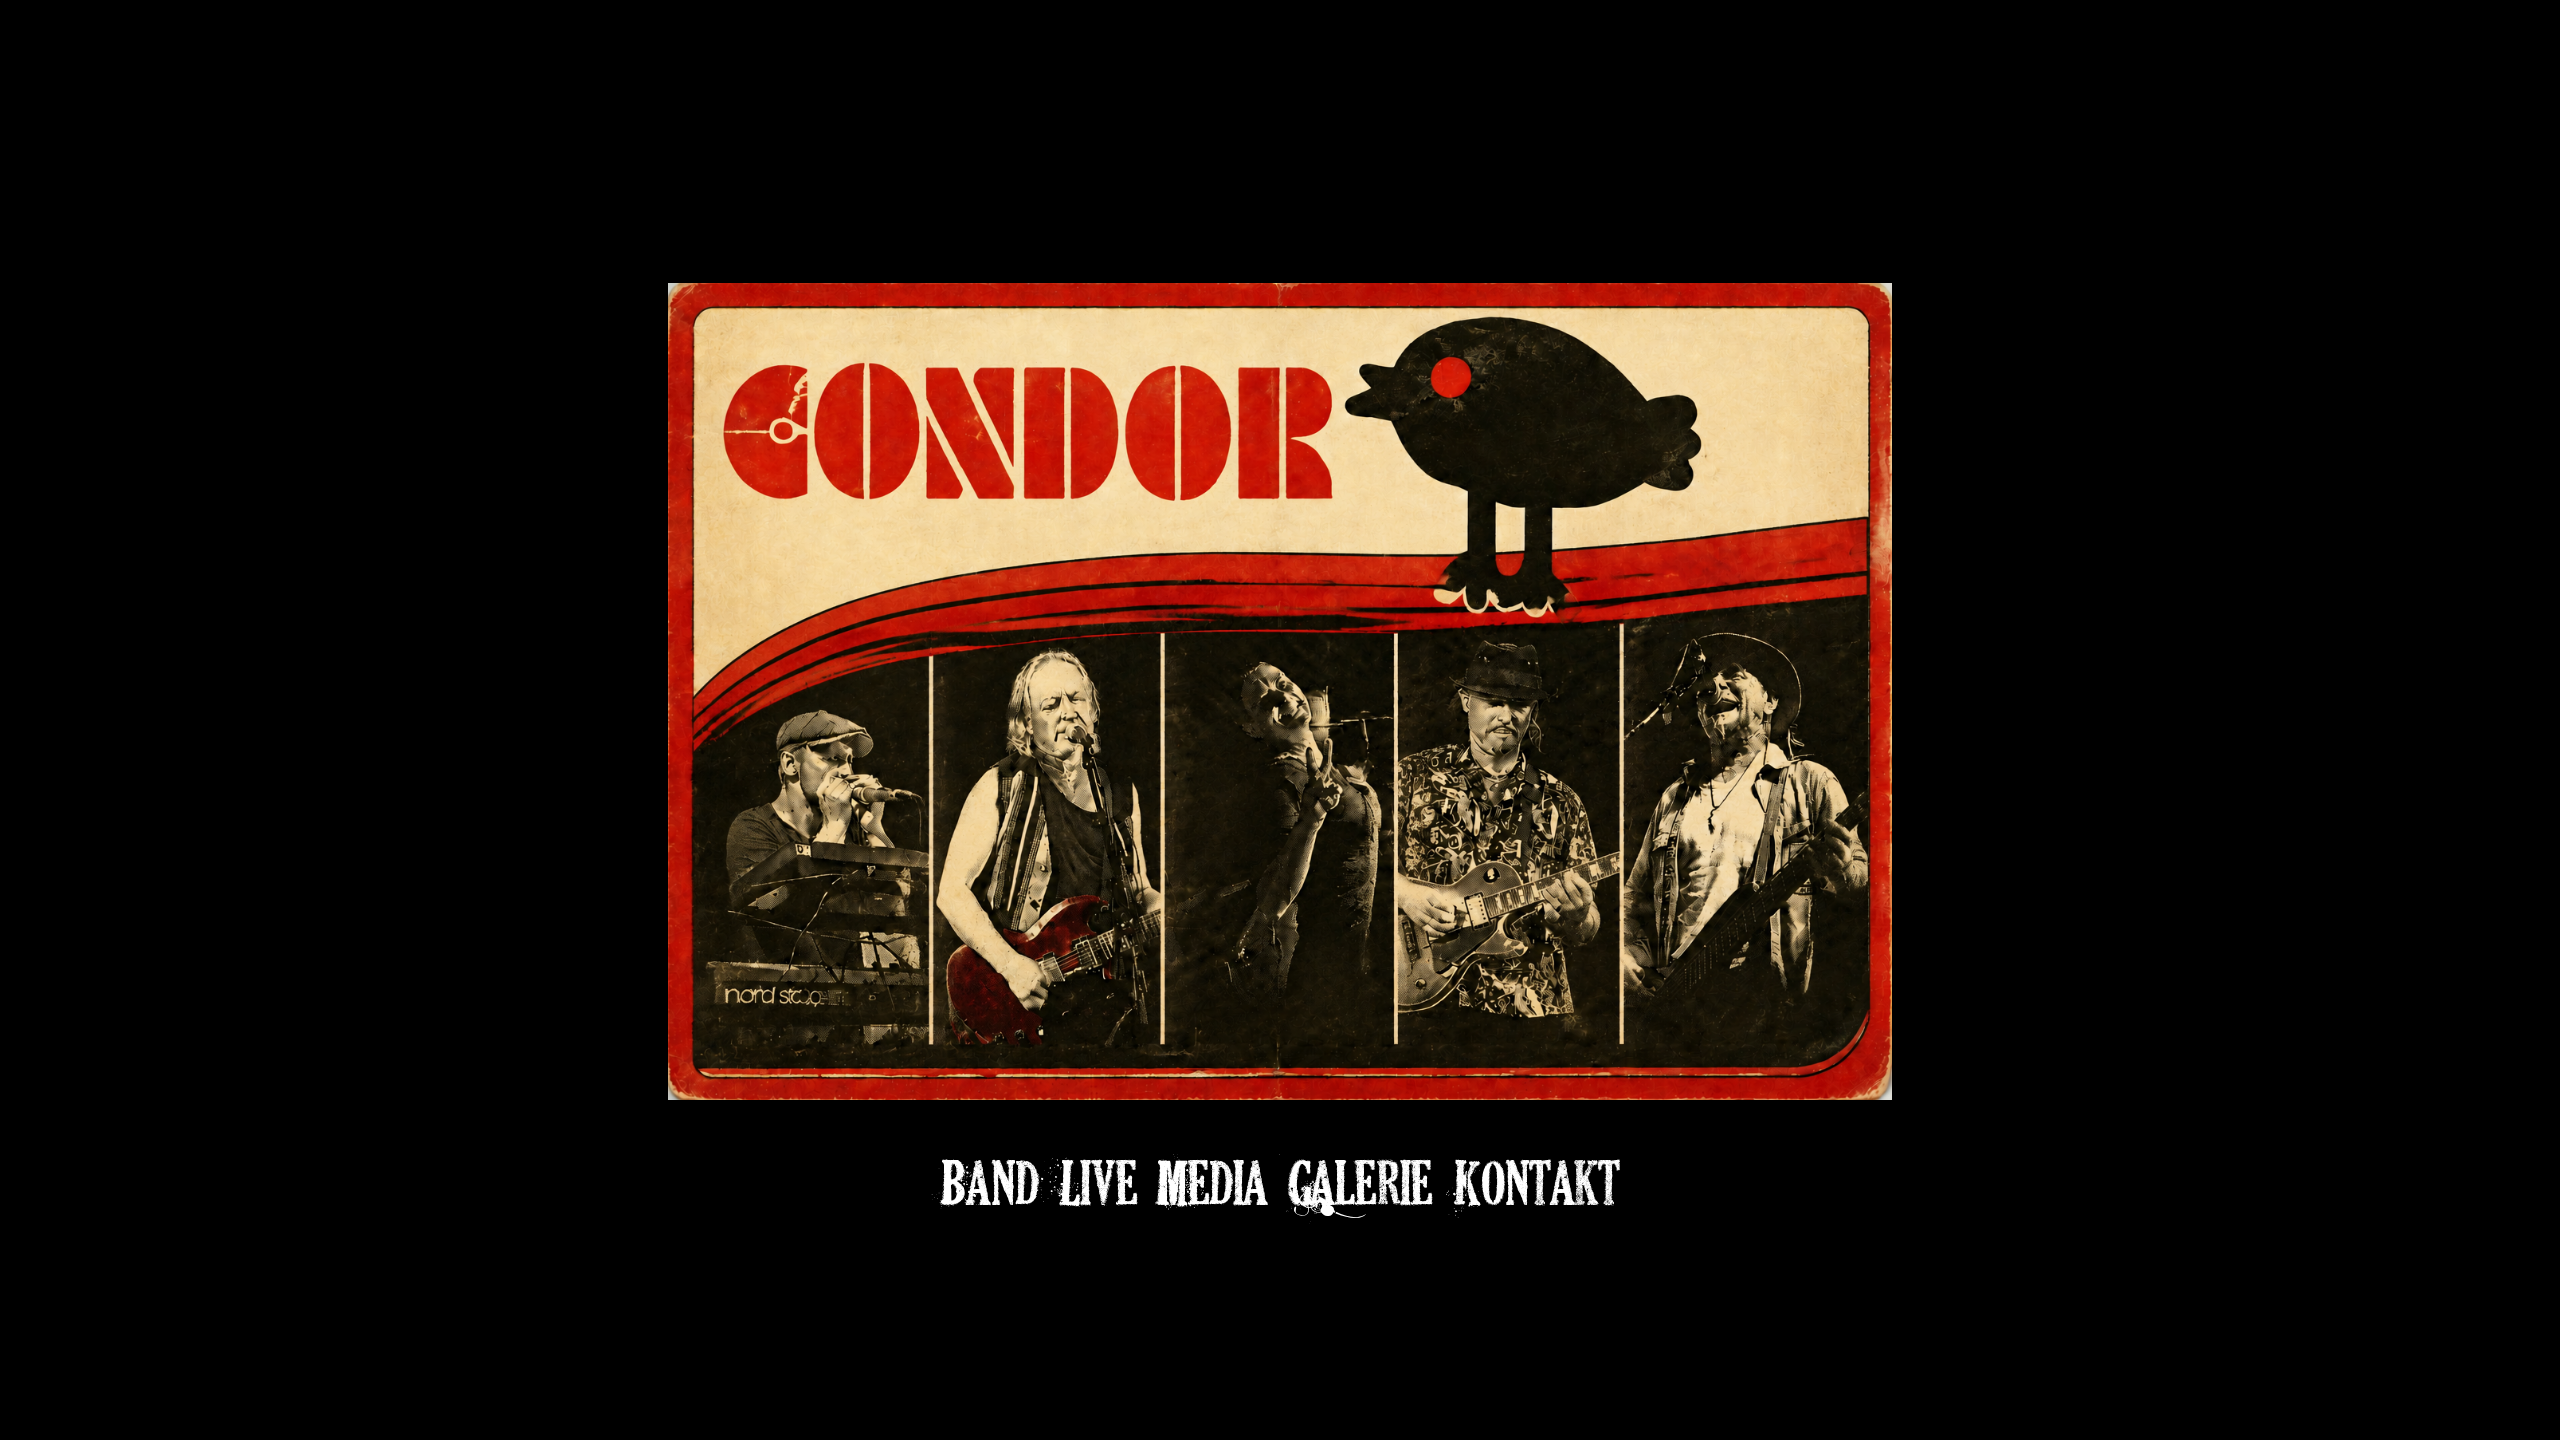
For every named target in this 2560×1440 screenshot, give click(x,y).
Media (1212, 1182)
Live (1098, 1182)
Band (989, 1182)
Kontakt (1536, 1182)
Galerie (1360, 1182)
